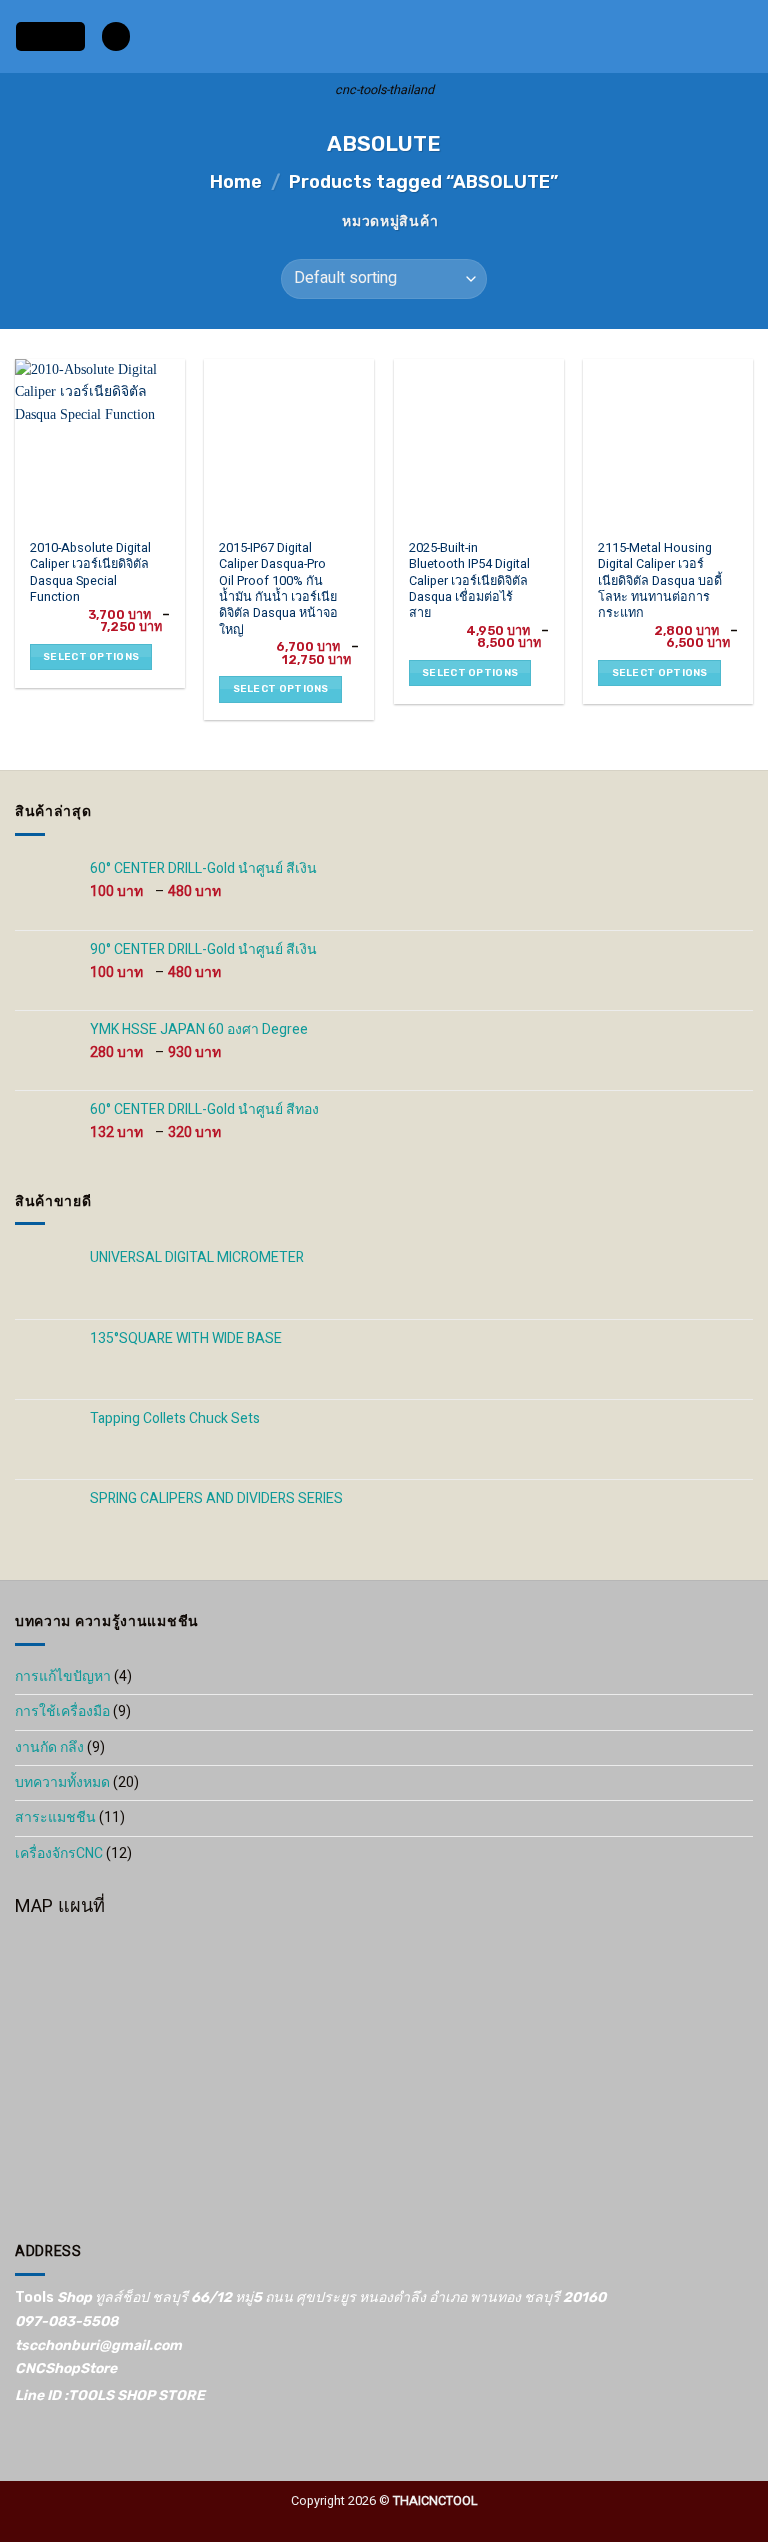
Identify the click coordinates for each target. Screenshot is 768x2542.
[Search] (116, 36)
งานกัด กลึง (49, 1747)
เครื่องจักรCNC (59, 1853)
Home (236, 182)
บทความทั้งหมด (62, 1782)
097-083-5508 (66, 2321)
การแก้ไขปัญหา (63, 1676)
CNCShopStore (66, 2368)
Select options (91, 657)
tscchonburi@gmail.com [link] (98, 2345)
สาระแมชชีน (55, 1817)
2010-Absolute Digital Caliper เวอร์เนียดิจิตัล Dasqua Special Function (90, 572)
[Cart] (743, 37)
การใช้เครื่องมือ (62, 1711)
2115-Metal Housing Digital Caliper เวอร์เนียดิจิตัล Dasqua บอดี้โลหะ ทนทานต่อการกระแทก (660, 581)
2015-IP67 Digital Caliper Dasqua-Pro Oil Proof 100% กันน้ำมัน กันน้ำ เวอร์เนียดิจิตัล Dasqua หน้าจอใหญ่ (278, 589)
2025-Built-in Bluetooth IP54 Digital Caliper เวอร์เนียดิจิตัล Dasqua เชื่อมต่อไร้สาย (469, 581)
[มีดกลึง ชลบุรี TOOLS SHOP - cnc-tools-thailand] (384, 36)
